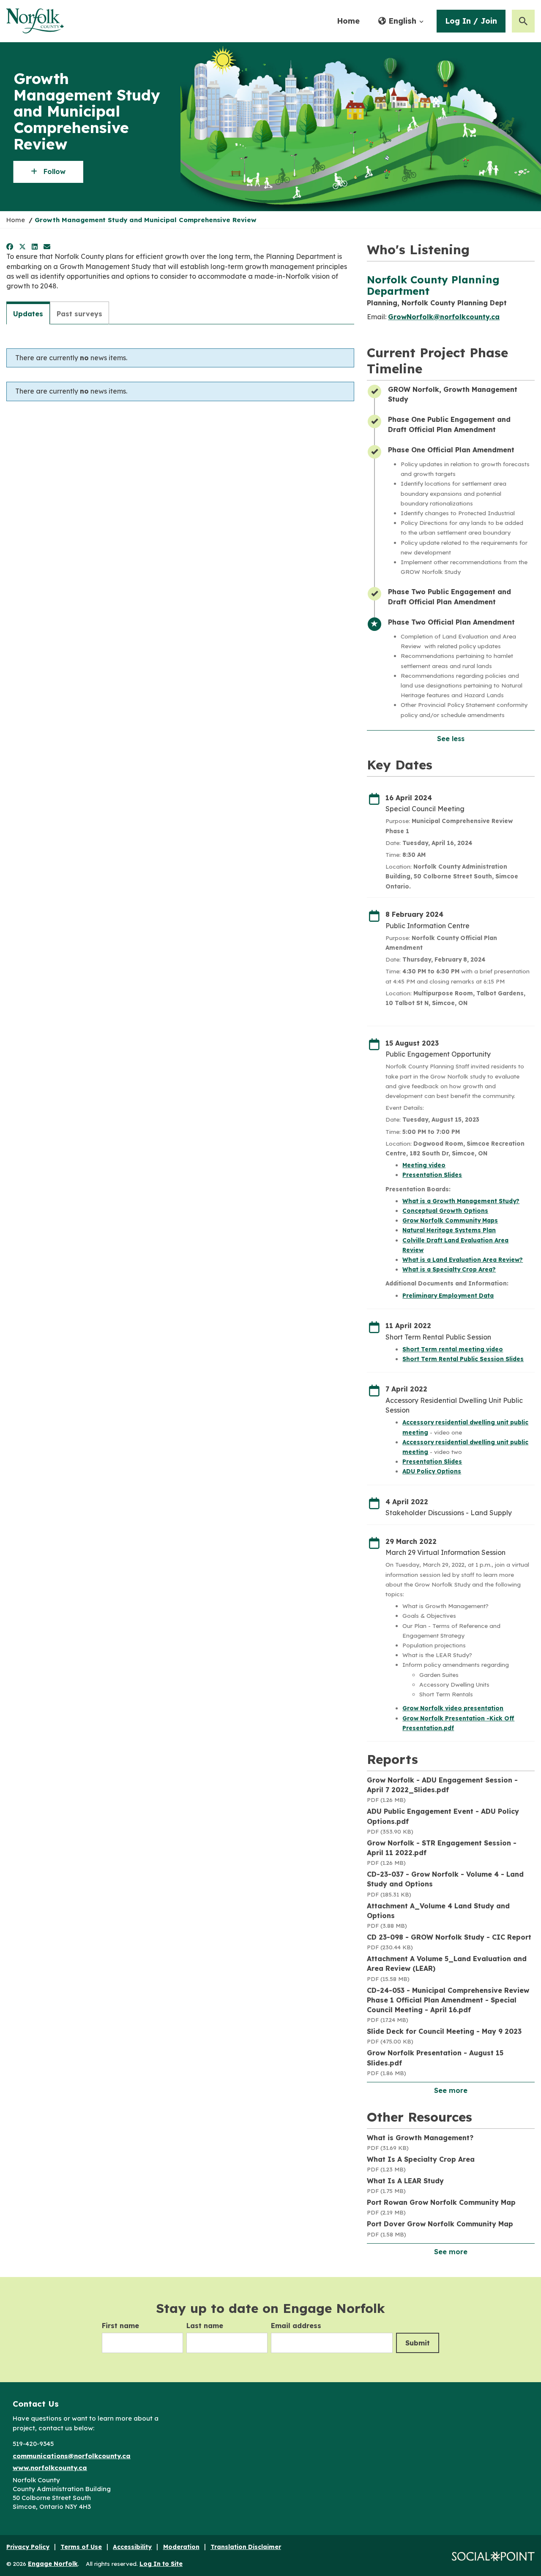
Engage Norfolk (53, 2564)
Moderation (181, 2547)
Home (348, 21)
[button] (401, 21)
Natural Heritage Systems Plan (449, 1230)
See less (451, 739)
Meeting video (424, 1165)
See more (451, 2090)
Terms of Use (81, 2547)
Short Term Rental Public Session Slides (463, 1359)
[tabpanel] (180, 369)
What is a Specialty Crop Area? (449, 1269)
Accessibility (132, 2547)
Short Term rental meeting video (453, 1349)
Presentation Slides (432, 1175)
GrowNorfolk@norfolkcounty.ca (444, 317)
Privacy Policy (28, 2547)
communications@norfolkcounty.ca (72, 2456)
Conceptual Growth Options (445, 1211)
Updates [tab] (28, 314)
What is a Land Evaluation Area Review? (463, 1259)
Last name (205, 2326)
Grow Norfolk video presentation (453, 1708)
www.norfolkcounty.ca (50, 2468)
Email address (296, 2326)
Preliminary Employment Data (448, 1295)
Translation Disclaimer (246, 2547)
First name (120, 2326)
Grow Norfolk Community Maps (450, 1220)
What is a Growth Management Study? (461, 1201)
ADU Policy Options (432, 1471)
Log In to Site (161, 2564)
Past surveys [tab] (79, 314)
